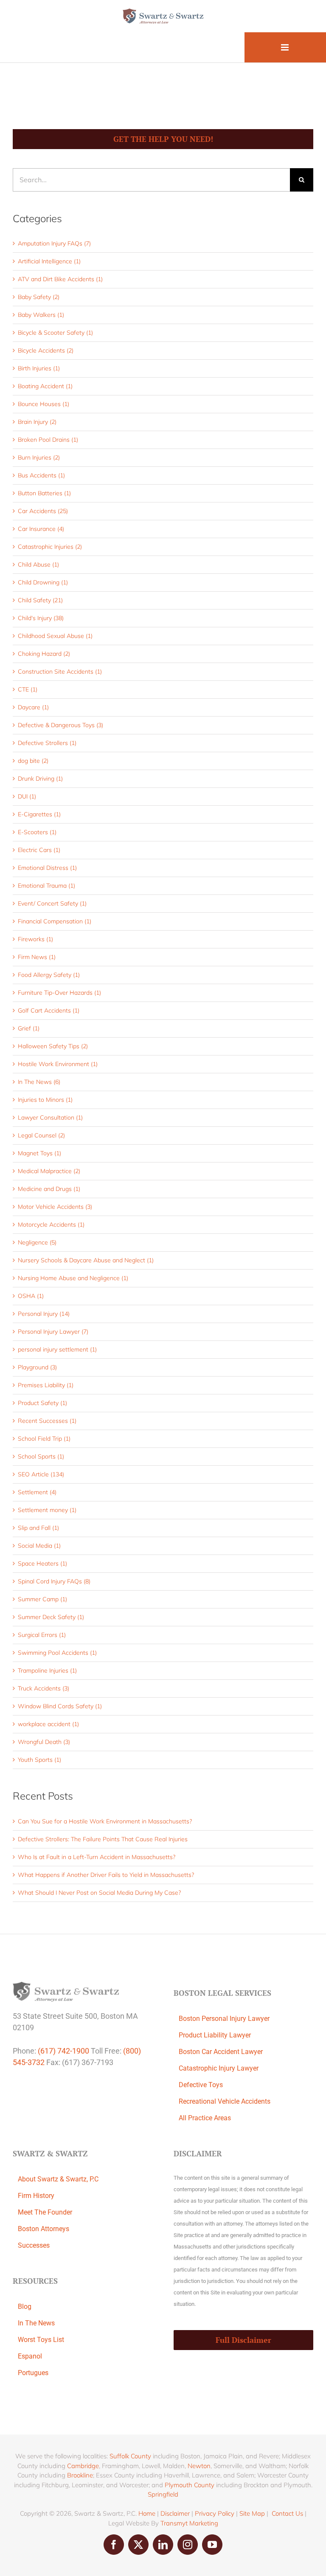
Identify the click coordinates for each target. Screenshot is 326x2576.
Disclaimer (175, 2513)
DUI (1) (27, 796)
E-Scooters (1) (37, 832)
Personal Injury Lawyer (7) (53, 1332)
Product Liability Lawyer (215, 2035)
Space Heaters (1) (42, 1563)
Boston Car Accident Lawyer (221, 2052)
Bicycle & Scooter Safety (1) (55, 333)
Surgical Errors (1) (42, 1635)
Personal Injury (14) (44, 1314)
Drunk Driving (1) (40, 779)
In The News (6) (39, 1082)
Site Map (252, 2513)
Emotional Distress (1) (47, 868)
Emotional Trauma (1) (46, 886)
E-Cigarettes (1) (39, 814)
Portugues (33, 2373)
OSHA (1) (31, 1296)
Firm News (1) (37, 957)
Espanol (30, 2356)
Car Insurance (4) (41, 529)
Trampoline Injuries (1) (47, 1670)
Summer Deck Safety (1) (51, 1617)
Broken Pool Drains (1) (48, 440)
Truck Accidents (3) (44, 1688)
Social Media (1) (39, 1546)
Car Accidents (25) (43, 511)
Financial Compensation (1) (55, 921)
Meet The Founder (45, 2212)
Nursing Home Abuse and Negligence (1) (73, 1278)
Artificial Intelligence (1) (49, 261)
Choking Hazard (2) (44, 654)
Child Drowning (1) (43, 582)
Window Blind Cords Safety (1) (60, 1706)
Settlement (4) (37, 1492)
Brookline (80, 2475)
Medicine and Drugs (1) (49, 1189)
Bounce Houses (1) (44, 404)
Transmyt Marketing (189, 2523)
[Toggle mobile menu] (285, 47)
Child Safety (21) (40, 600)
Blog (25, 2307)
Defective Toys (201, 2085)
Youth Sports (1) (39, 1760)
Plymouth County (190, 2485)
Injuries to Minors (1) (45, 1100)
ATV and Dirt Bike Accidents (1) (60, 279)
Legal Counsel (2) (41, 1135)
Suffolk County (130, 2456)
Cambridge (83, 2466)
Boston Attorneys (44, 2229)
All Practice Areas (205, 2118)
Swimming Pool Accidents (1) (57, 1653)
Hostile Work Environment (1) (58, 1064)
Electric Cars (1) (39, 850)
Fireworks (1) (35, 939)
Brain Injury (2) (37, 422)
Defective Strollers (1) (47, 743)
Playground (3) (37, 1367)
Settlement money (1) (47, 1510)
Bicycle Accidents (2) (46, 350)
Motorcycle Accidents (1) (51, 1225)
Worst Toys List (41, 2340)
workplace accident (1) (48, 1724)
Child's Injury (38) (41, 618)
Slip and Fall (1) (38, 1528)
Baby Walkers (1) (41, 315)
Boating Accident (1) (45, 386)
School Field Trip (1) (44, 1439)
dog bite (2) (33, 761)
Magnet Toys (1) (39, 1153)
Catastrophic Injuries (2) (50, 547)
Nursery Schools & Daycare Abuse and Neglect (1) (86, 1260)
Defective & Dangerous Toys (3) (60, 725)
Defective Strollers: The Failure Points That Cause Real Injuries (103, 1839)
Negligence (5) (37, 1242)
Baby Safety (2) (39, 297)
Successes (34, 2245)
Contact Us (287, 2513)
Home (147, 2513)
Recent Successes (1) (47, 1421)
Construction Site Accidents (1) (60, 672)
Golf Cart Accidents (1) (49, 1010)
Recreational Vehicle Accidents (225, 2101)
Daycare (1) (33, 707)
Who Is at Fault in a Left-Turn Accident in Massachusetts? (97, 1857)
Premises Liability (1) (46, 1385)
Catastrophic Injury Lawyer (219, 2068)
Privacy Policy (215, 2513)
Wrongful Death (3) (44, 1742)
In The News (36, 2323)
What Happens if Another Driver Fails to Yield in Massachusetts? (106, 1875)
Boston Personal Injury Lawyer (224, 2019)
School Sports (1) (41, 1456)
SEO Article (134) (41, 1474)
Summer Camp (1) (42, 1599)
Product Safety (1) (42, 1403)
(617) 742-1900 (63, 2051)
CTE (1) (28, 689)
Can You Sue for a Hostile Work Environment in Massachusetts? (105, 1821)
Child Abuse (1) (38, 564)
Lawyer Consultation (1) (50, 1117)
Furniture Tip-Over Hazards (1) (59, 993)
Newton (199, 2466)
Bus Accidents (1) (41, 475)
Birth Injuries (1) (39, 368)
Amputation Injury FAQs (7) (54, 243)
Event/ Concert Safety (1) (52, 903)
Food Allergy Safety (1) (49, 975)
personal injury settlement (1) (57, 1349)
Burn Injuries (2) (39, 457)
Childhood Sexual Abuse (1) (55, 636)
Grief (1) (29, 1028)
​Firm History (36, 2196)
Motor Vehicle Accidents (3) (55, 1207)
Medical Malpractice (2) (49, 1171)
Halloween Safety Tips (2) (53, 1046)
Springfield (163, 2494)
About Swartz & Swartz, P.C (58, 2179)
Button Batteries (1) (44, 493)
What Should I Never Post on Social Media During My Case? (99, 1893)
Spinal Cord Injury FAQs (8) (54, 1581)
